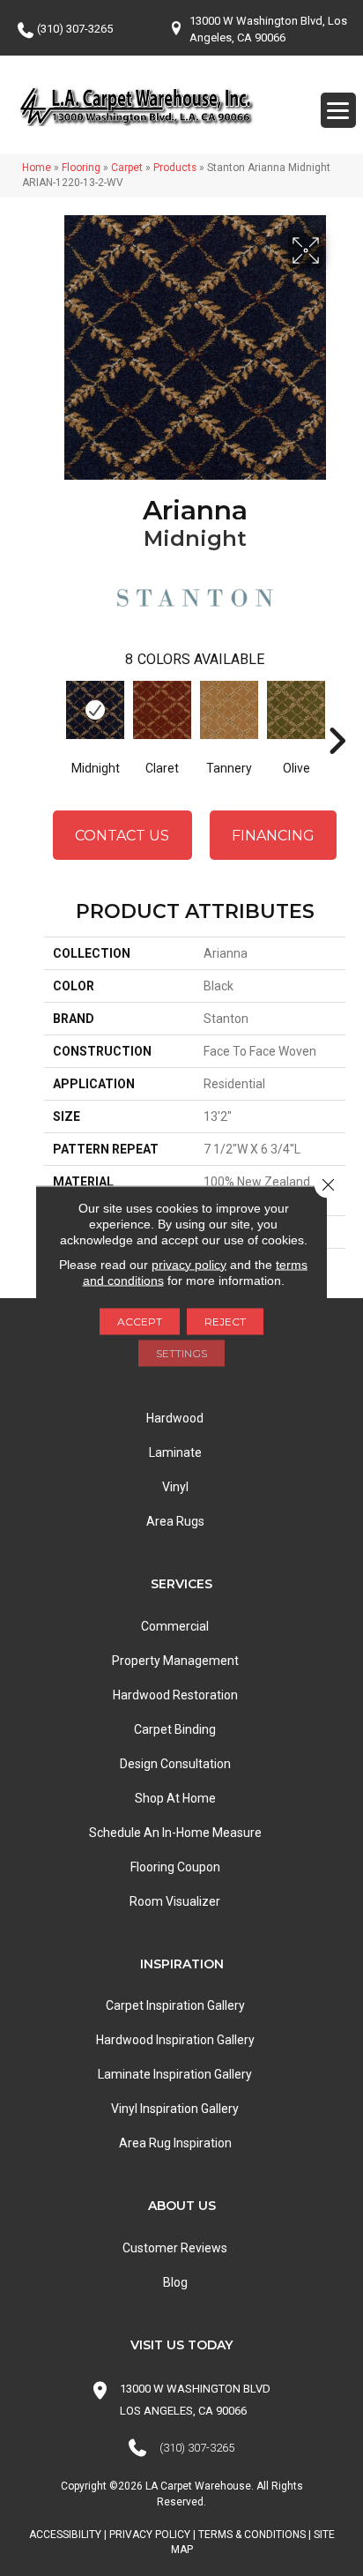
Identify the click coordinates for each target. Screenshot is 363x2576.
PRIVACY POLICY (150, 2535)
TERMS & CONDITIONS (252, 2535)
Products (175, 168)
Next (337, 714)
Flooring (81, 168)
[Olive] (296, 710)
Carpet (127, 168)
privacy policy (189, 1264)
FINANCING (273, 836)
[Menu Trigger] (338, 110)
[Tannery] (229, 710)
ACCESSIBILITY (65, 2535)
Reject (225, 1321)
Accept (140, 1321)
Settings (181, 1352)
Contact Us (122, 836)
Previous (53, 714)
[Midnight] (95, 710)
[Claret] (162, 710)
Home (37, 168)
